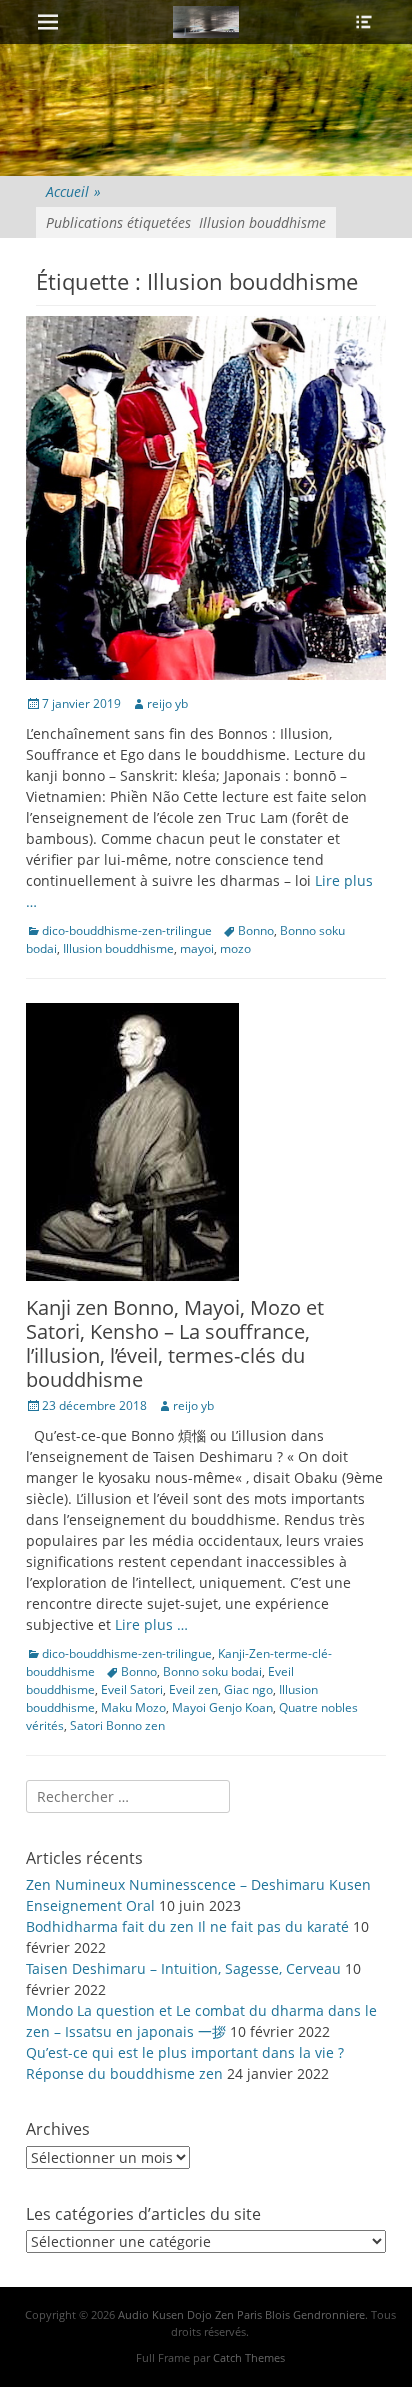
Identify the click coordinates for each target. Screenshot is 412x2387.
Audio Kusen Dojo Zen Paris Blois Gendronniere (241, 2314)
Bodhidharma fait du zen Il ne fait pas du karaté (187, 1926)
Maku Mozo (133, 1707)
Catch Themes (249, 2357)
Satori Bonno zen (117, 1725)
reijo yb (167, 703)
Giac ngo (248, 1689)
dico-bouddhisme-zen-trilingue (127, 930)
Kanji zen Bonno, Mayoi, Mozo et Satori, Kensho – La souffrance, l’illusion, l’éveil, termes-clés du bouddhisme (175, 1343)
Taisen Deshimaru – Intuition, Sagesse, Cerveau (183, 1968)
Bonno (256, 930)
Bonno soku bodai (212, 1671)
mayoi (197, 948)
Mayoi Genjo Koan (222, 1707)
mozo (235, 948)
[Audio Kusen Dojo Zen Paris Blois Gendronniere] (206, 22)
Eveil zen (193, 1689)
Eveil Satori (132, 1689)
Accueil (73, 191)
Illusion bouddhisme (118, 948)
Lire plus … (151, 1624)
